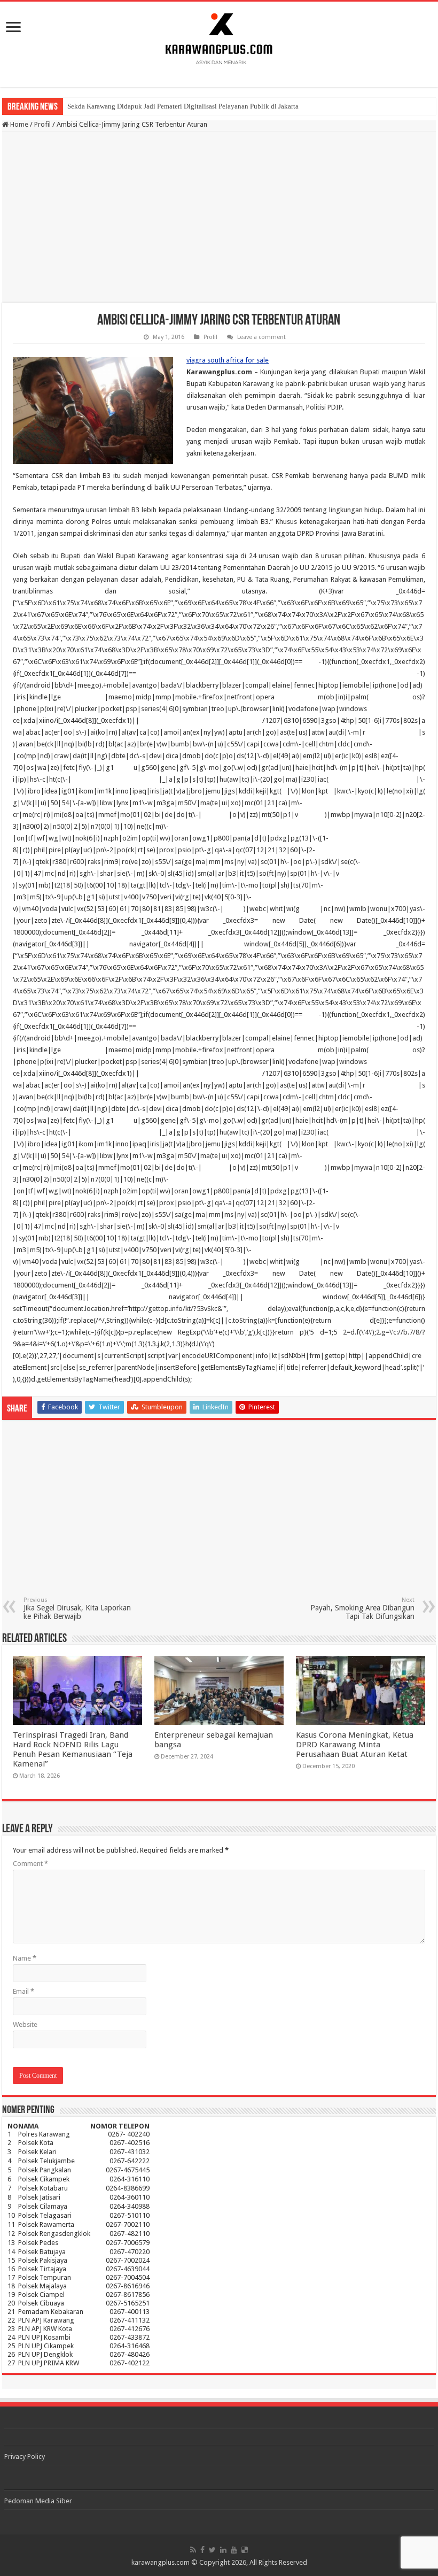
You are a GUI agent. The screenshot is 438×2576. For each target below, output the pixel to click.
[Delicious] (245, 2550)
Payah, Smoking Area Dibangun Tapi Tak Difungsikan (362, 1609)
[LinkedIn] (223, 2550)
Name (25, 1958)
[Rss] (193, 2550)
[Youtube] (234, 2550)
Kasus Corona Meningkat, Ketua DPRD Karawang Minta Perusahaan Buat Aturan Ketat (355, 1745)
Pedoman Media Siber (38, 2501)
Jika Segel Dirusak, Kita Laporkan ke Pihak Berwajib (77, 1609)
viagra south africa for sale (228, 360)
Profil (42, 124)
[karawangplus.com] (219, 37)
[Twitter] (212, 2550)
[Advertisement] (219, 217)
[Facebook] (202, 2550)
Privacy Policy (25, 2457)
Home (18, 124)
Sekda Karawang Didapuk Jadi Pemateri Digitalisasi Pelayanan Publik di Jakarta (183, 106)
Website (25, 2024)
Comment (30, 1864)
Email (24, 1991)
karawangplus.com (161, 2562)
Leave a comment (261, 337)
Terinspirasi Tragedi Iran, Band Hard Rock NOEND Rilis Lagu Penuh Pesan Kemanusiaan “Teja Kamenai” (73, 1749)
